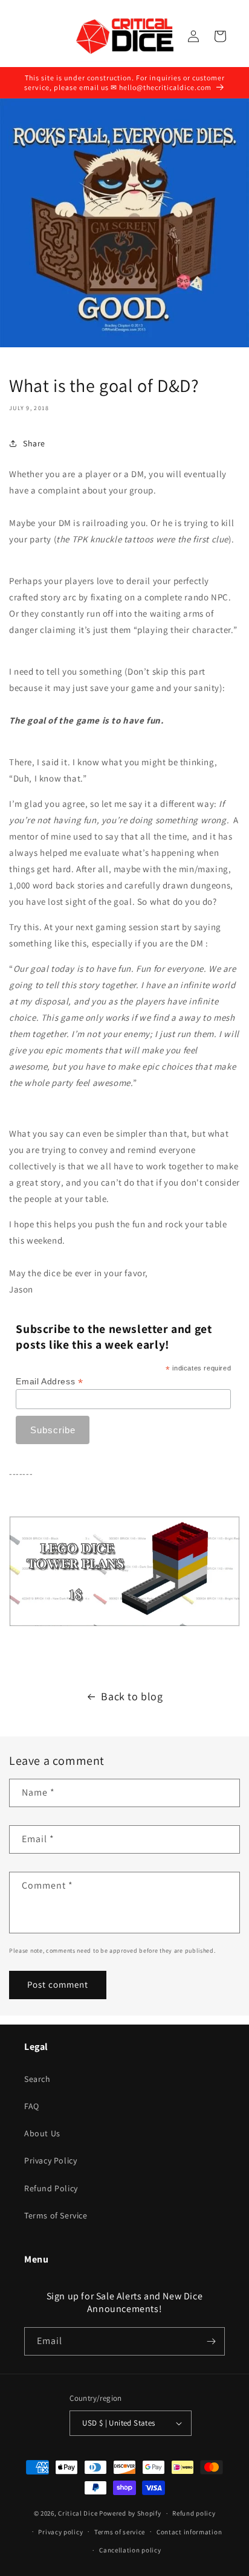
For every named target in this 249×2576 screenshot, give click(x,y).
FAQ (32, 2106)
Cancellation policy (130, 2550)
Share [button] (34, 443)
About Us (42, 2133)
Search (37, 2079)
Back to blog (132, 1696)
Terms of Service (56, 2215)
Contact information (189, 2532)
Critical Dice (78, 2513)
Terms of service (120, 2532)
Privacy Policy (50, 2160)
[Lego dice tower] (124, 1623)
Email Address (49, 1382)
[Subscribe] (211, 2341)
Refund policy (194, 2513)
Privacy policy (60, 2532)
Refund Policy (51, 2188)
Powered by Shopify (130, 2513)
